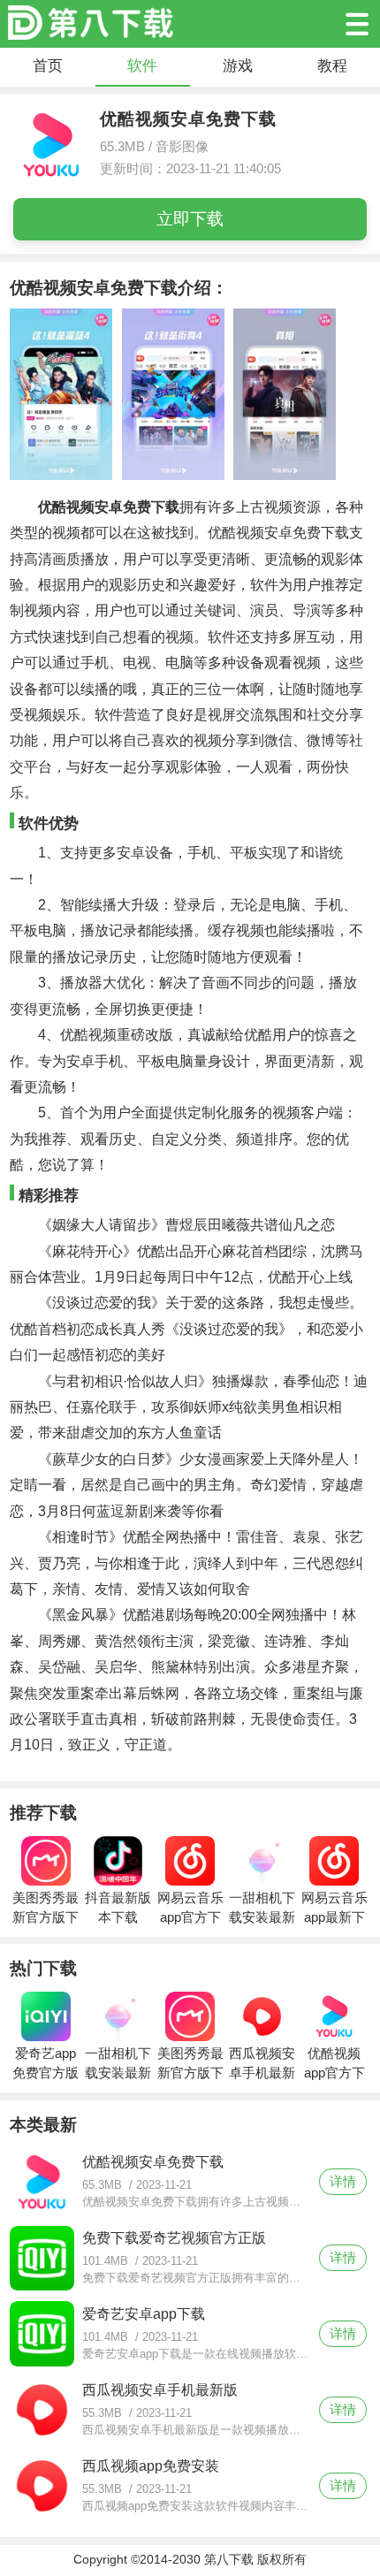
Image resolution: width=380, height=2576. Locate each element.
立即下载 (190, 219)
